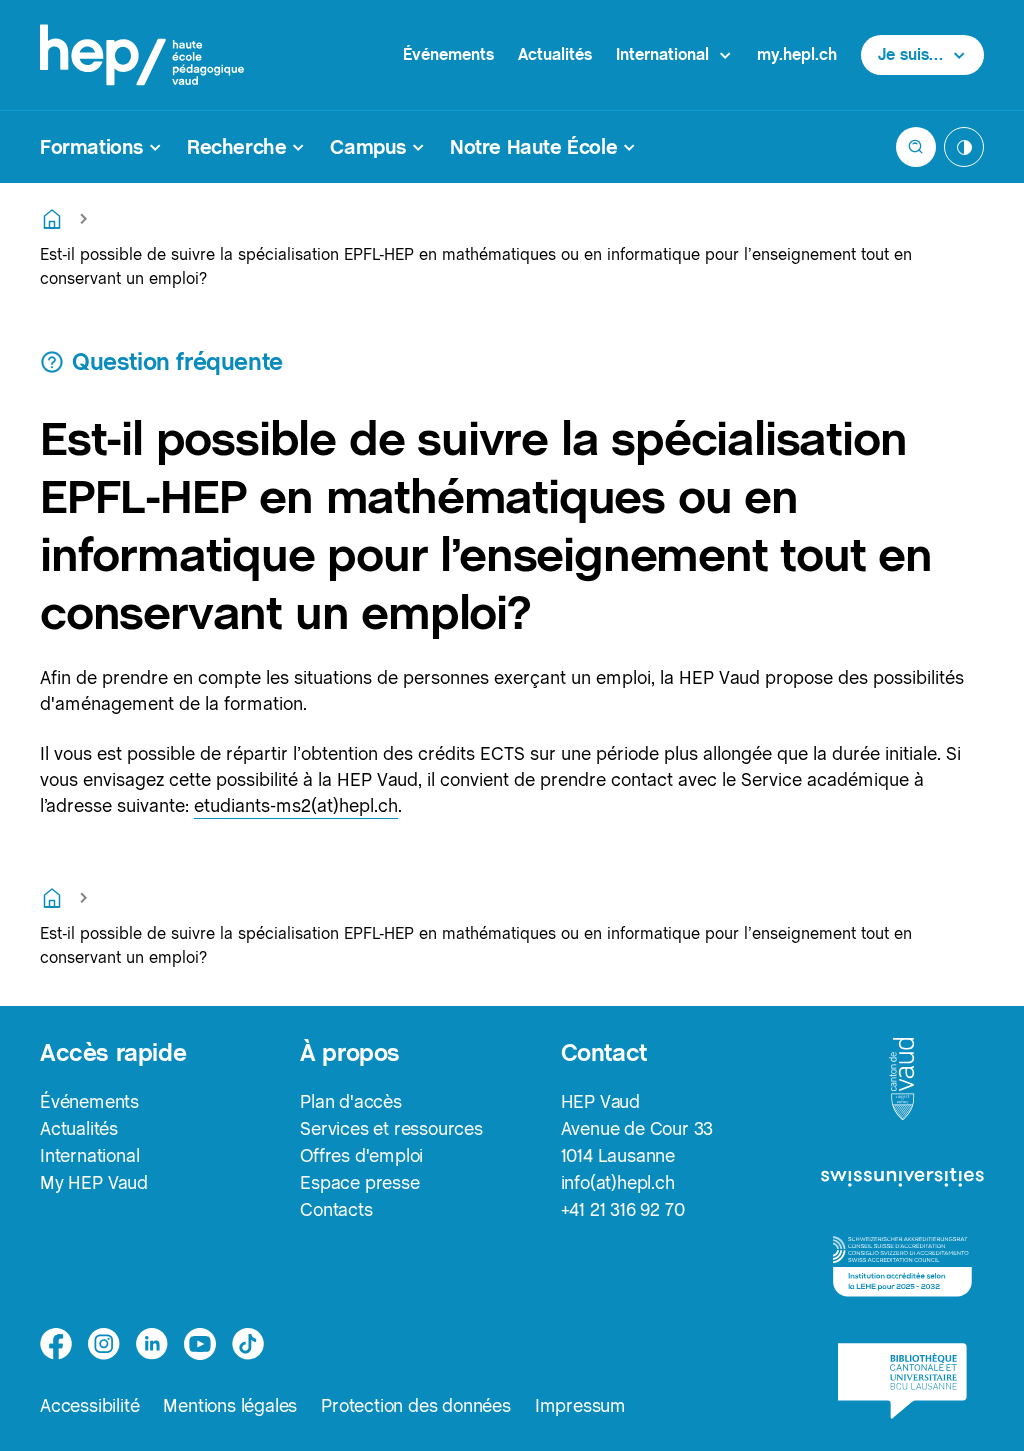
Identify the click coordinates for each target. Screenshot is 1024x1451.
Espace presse (359, 1182)
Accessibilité (89, 1405)
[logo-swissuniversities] (902, 1179)
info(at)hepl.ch (618, 1182)
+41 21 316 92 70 (623, 1209)
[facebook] (56, 1344)
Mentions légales (230, 1405)
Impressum (580, 1405)
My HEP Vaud (94, 1182)
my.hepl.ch (797, 54)
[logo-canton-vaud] (902, 1080)
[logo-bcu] (902, 1381)
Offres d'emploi (361, 1155)
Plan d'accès (351, 1101)
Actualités (555, 54)
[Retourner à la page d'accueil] (52, 219)
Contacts (336, 1209)
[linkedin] (152, 1344)
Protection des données (416, 1405)
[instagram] (104, 1344)
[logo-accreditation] (902, 1266)
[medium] (200, 1344)
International (89, 1155)
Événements (448, 54)
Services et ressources (391, 1128)
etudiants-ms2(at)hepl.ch (296, 805)
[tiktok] (248, 1344)
